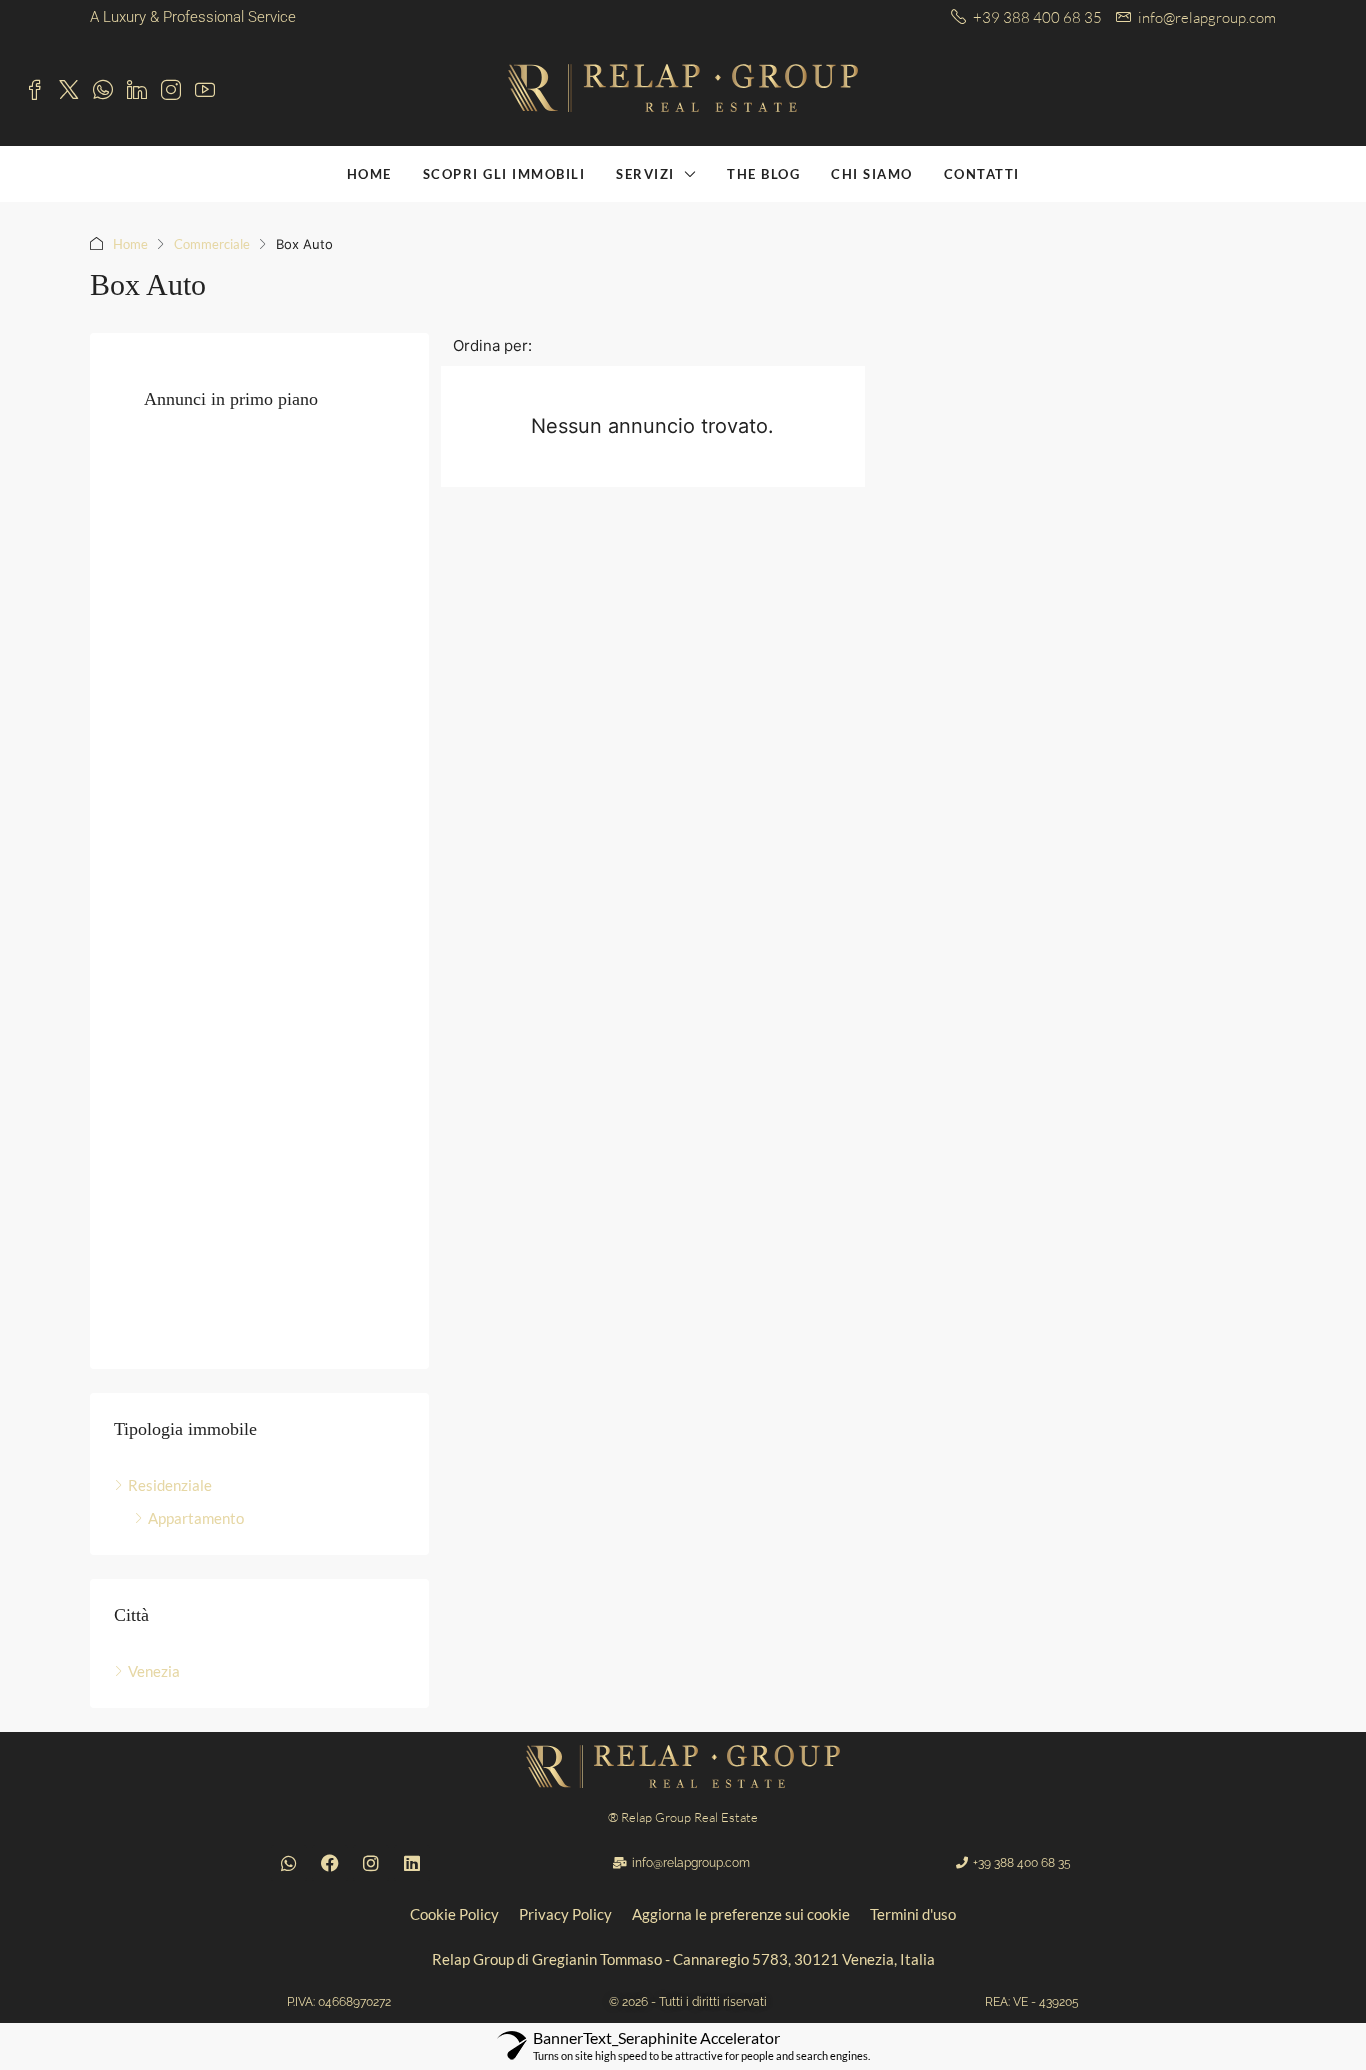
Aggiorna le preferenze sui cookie (741, 1914)
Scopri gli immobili (504, 174)
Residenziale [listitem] (170, 1485)
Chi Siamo (872, 174)
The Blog (763, 174)
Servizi (645, 174)
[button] (339, 2002)
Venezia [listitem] (154, 1671)
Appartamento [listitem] (196, 1518)
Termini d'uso (913, 1914)
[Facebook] (330, 1863)
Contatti (982, 174)
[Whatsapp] (289, 1863)
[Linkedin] (412, 1863)
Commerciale (212, 244)
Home (130, 244)
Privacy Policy (565, 1914)
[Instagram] (371, 1863)
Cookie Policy (454, 1914)
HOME (369, 174)
